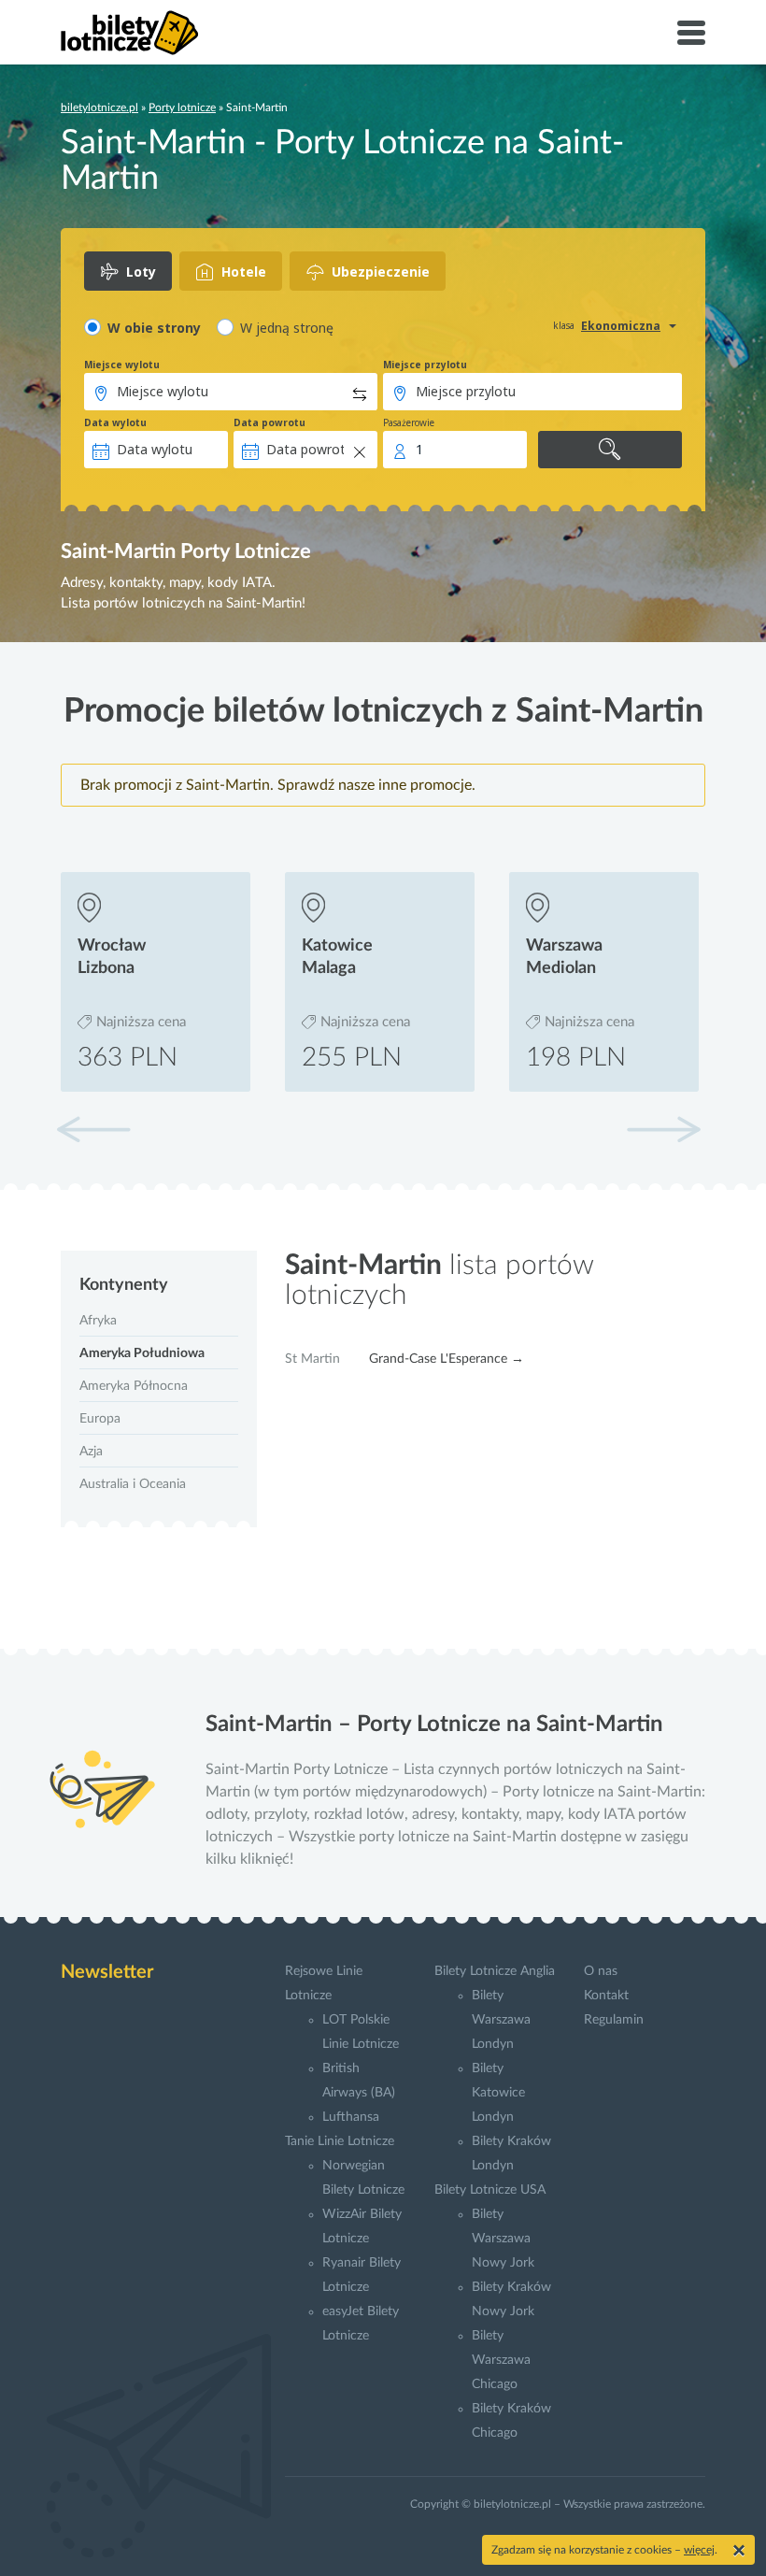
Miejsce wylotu (122, 365)
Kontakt (606, 1996)
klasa (564, 325)
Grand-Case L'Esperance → (447, 1359)
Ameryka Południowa (142, 1353)
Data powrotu (270, 422)
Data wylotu (115, 422)
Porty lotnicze (182, 107)
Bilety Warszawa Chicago (501, 2360)
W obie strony (154, 328)
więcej (699, 2550)
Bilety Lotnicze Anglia (495, 1971)
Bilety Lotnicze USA (490, 2190)
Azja (91, 1452)
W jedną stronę (287, 328)
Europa (100, 1419)
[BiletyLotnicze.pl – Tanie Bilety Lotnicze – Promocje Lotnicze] (130, 33)
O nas (601, 1971)
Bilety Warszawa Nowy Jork (503, 2239)
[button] (663, 1129)
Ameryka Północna (134, 1386)
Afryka (98, 1321)
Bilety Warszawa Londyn (501, 2020)
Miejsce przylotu (425, 365)
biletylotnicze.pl (99, 107)
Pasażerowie (409, 422)
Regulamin (614, 2020)
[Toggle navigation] (691, 33)
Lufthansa (351, 2117)
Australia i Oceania (133, 1484)
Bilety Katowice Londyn (498, 2093)
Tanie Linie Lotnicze (340, 2141)
